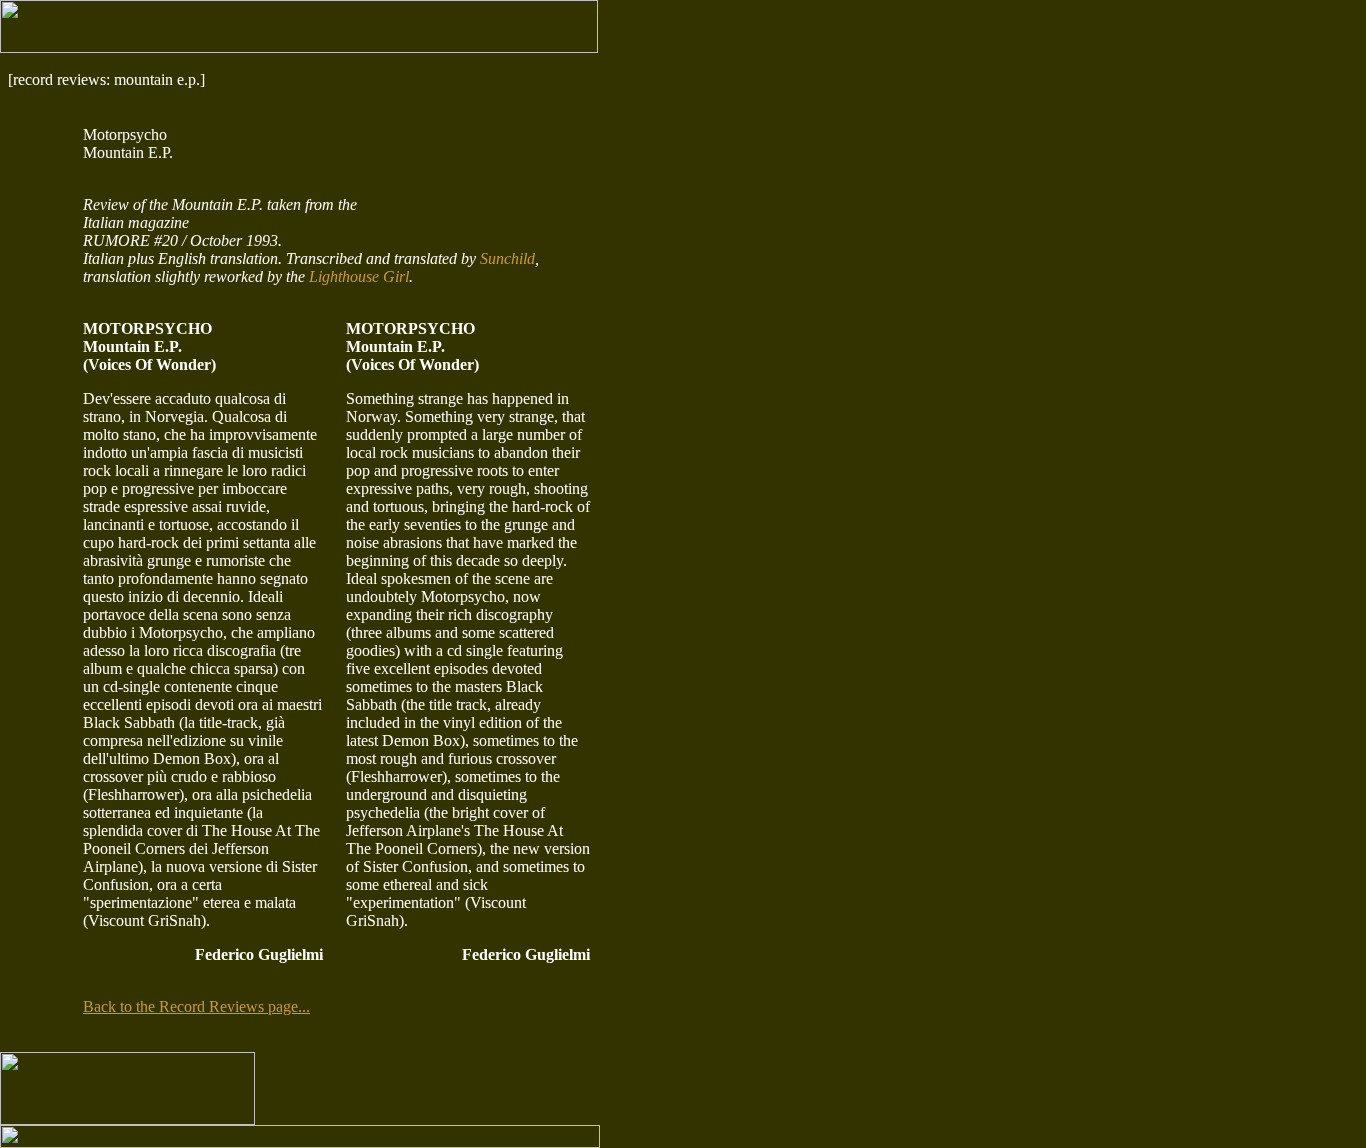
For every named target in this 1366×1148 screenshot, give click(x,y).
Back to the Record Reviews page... (196, 1006)
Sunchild (507, 258)
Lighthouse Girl (359, 276)
